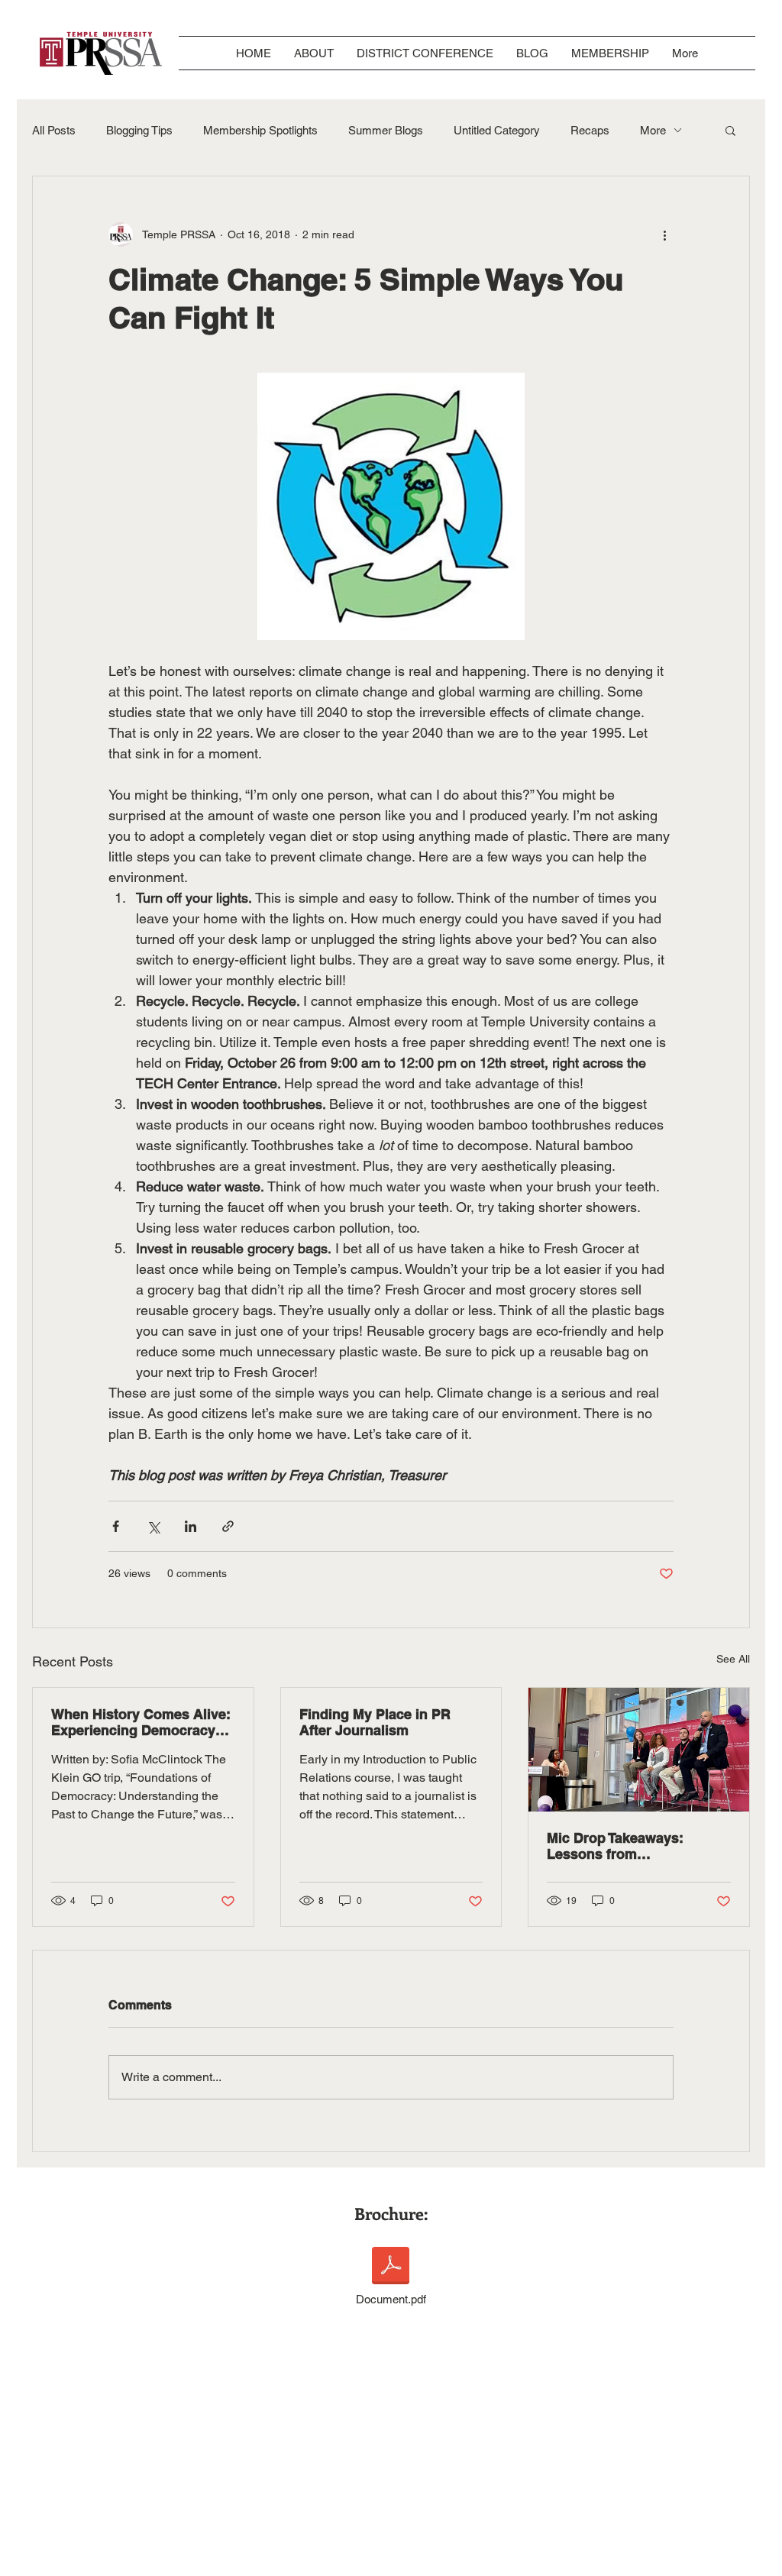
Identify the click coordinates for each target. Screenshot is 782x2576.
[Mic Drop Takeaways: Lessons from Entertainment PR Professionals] (639, 1750)
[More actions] (664, 234)
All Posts (54, 130)
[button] (730, 130)
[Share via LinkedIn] (191, 1526)
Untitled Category (497, 130)
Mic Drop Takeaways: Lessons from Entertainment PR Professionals (615, 1846)
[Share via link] (228, 1526)
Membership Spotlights (260, 130)
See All (733, 1659)
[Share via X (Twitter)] (153, 1526)
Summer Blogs (386, 130)
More (653, 130)
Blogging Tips (139, 130)
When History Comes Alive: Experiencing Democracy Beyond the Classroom (141, 1722)
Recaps (590, 130)
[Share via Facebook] (116, 1526)
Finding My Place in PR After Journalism (375, 1722)
